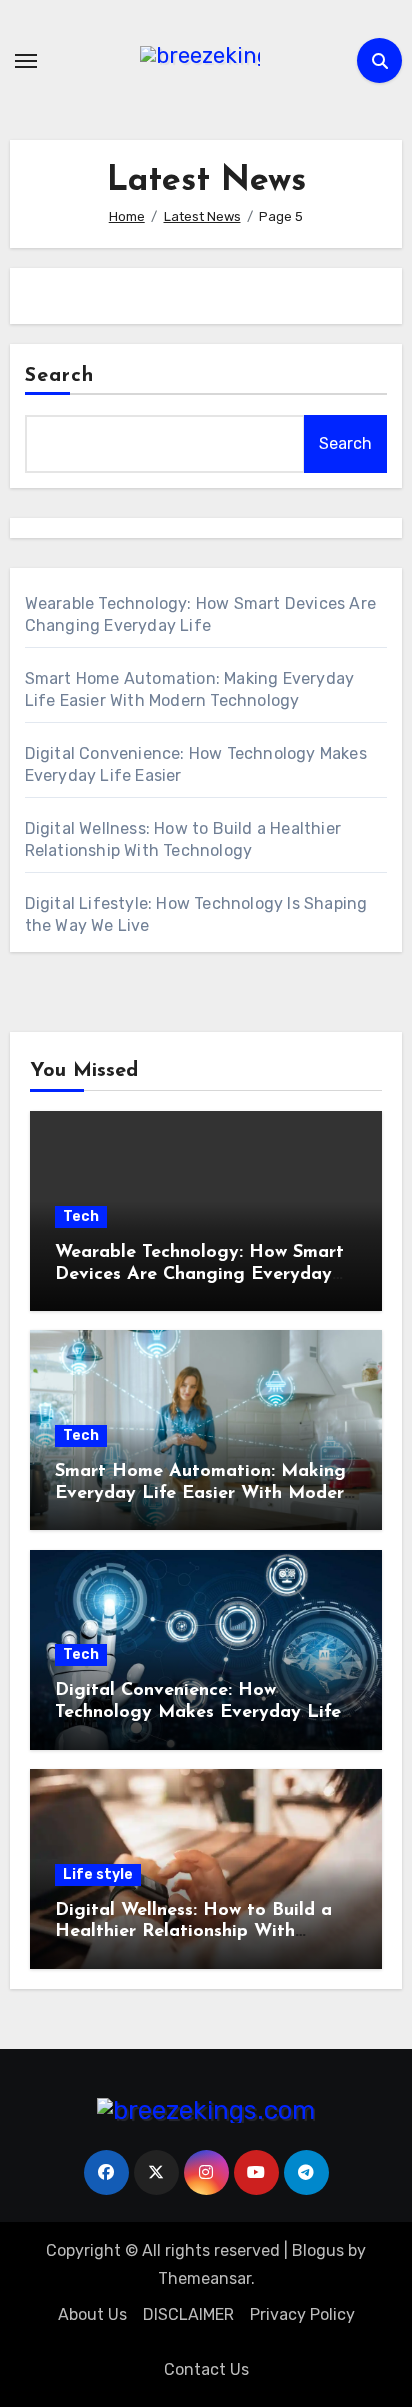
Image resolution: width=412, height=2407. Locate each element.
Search (60, 376)
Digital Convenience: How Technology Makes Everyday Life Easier (198, 1712)
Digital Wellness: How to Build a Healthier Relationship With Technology (193, 1932)
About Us (92, 2314)
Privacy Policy (302, 2314)
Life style (98, 1874)
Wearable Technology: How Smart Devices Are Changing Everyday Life (199, 1274)
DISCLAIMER (188, 2314)
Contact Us (206, 2369)
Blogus (318, 2250)
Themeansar (204, 2278)
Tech (81, 1216)
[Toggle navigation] (26, 61)
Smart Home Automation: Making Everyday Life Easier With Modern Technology (204, 1493)
